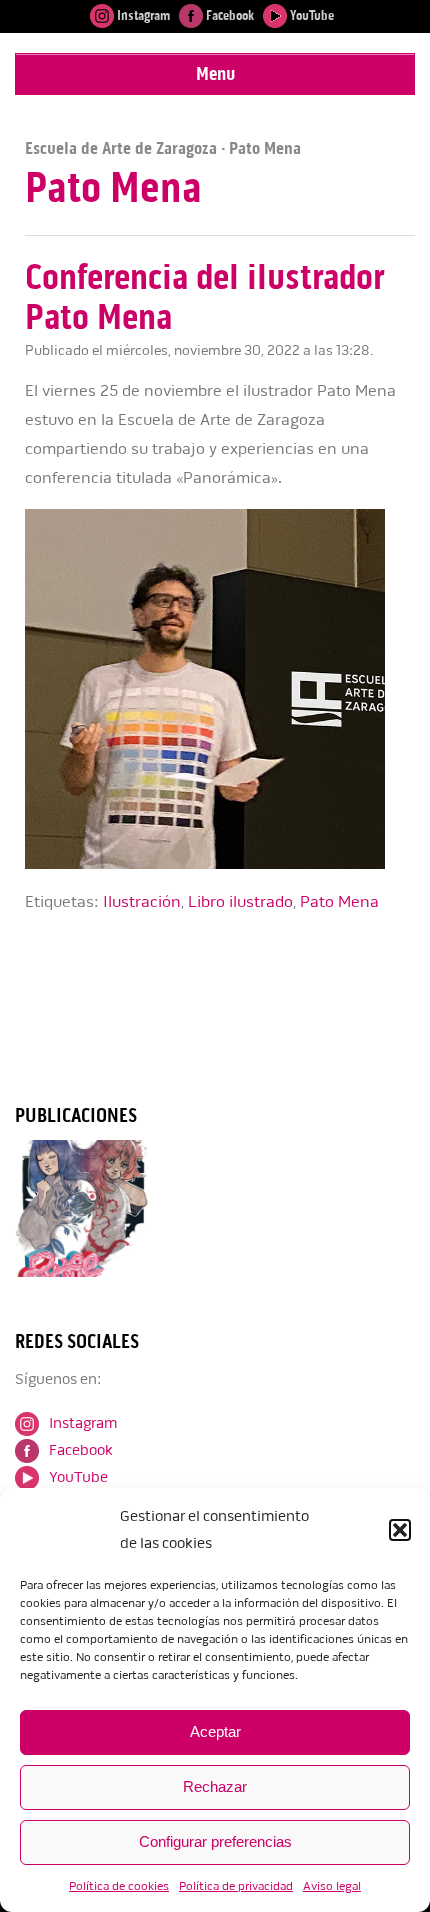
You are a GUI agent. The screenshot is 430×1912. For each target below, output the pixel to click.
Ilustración (142, 902)
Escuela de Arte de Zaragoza (121, 148)
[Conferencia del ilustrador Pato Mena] (220, 864)
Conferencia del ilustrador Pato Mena (204, 297)
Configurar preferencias (215, 1841)
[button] (400, 1530)
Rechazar (215, 1786)
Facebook (228, 15)
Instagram (142, 15)
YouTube (310, 15)
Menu (215, 73)
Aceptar (215, 1731)
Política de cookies (119, 1886)
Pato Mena (339, 902)
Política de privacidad (236, 1886)
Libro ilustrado (240, 902)
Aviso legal (332, 1886)
